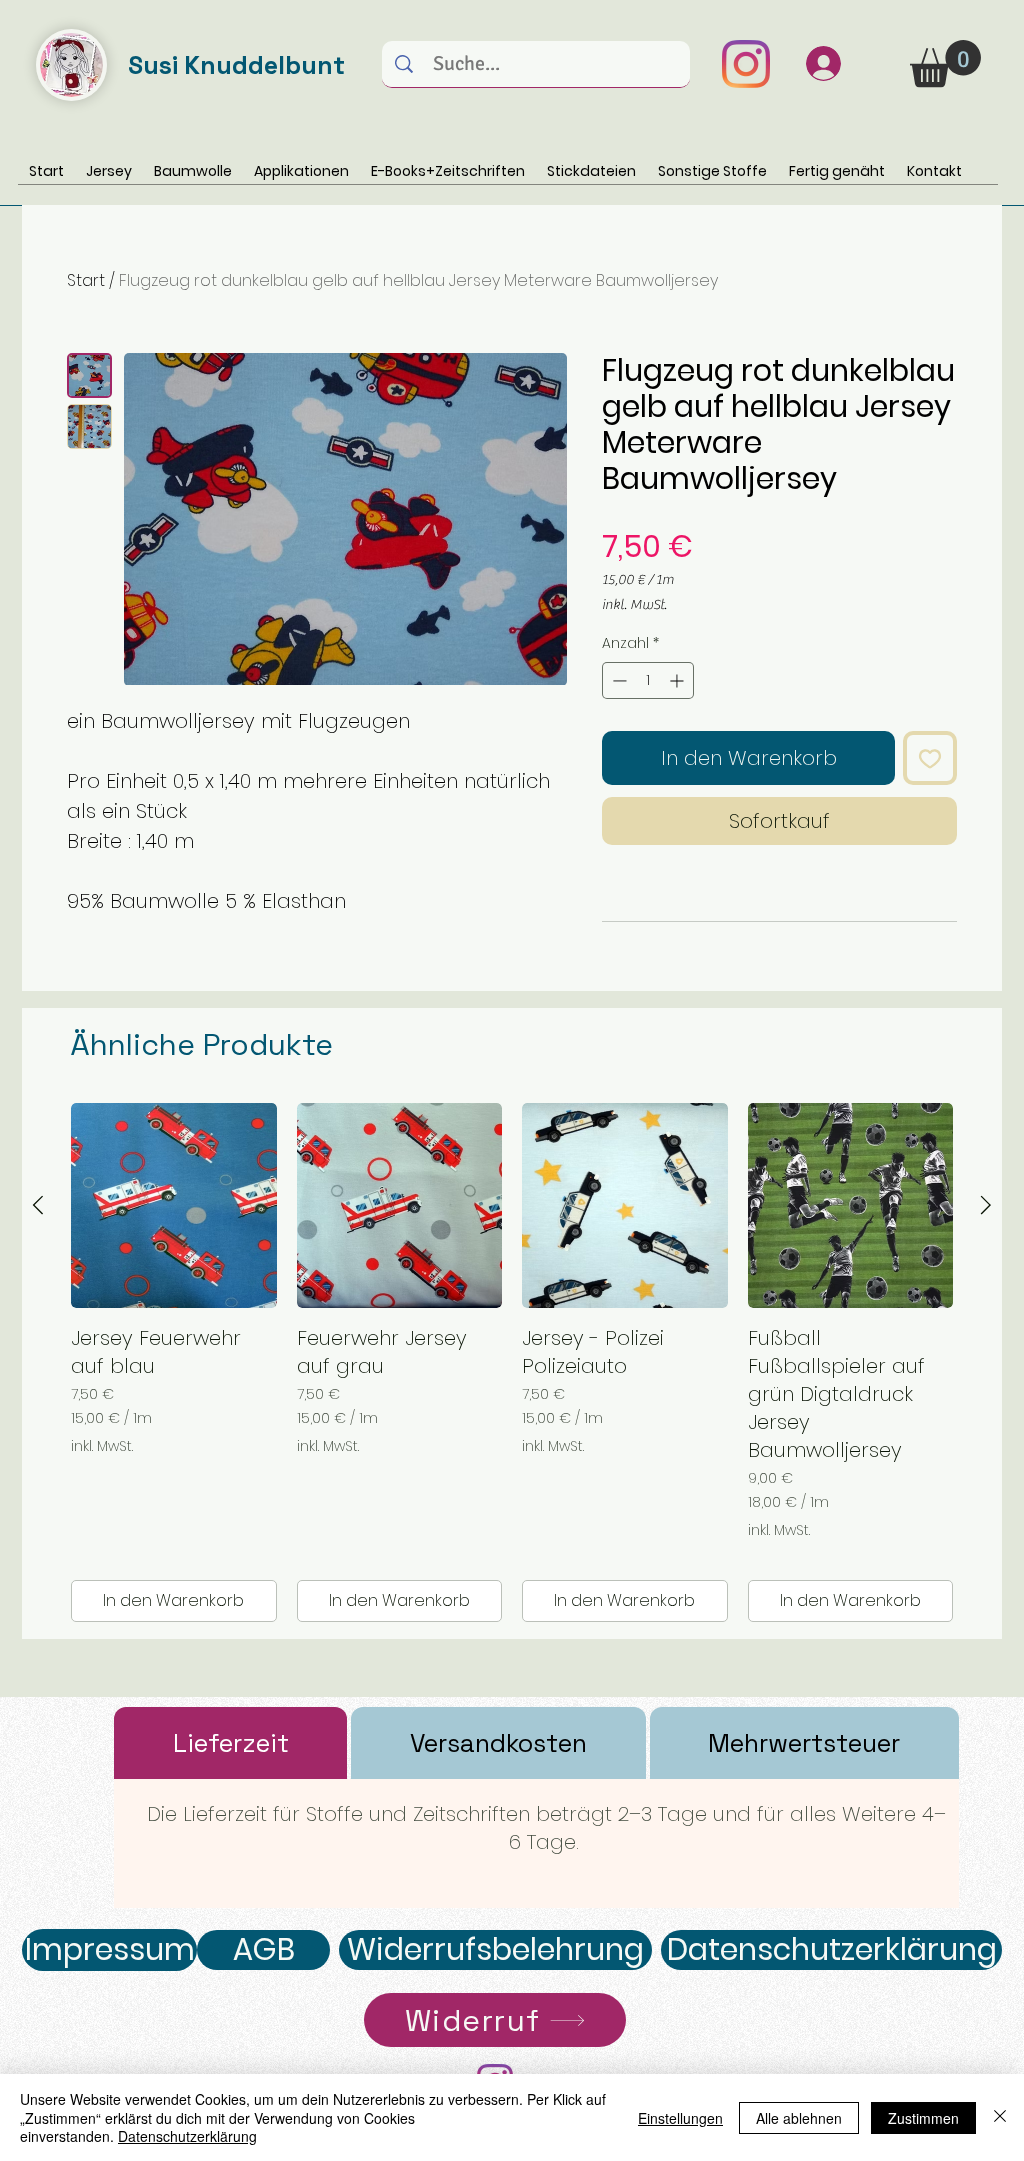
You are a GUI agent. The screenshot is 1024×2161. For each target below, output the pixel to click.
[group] (512, 1363)
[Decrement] (617, 680)
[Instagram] (746, 64)
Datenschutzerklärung (187, 2136)
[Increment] (678, 680)
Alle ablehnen (799, 2118)
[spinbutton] (648, 680)
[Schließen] (1000, 2117)
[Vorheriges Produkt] (38, 1205)
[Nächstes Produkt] (986, 1205)
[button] (945, 63)
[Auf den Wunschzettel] (930, 758)
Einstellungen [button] (680, 2118)
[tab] (230, 1743)
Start (86, 280)
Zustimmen (923, 2118)
